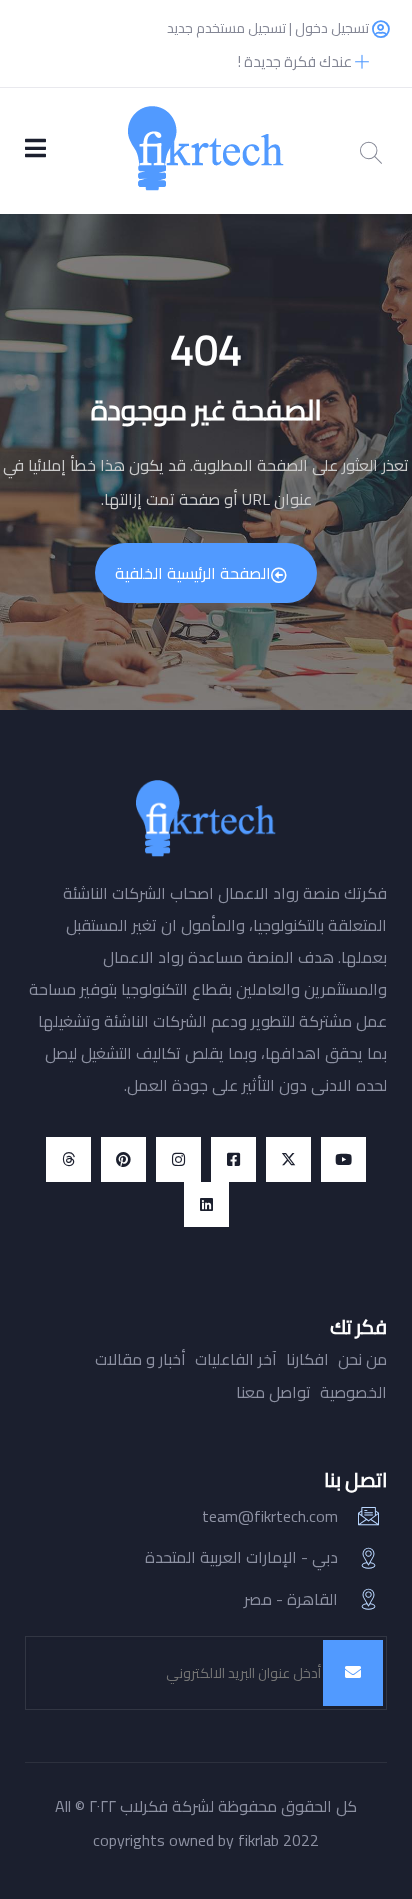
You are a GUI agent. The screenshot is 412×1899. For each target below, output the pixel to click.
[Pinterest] (123, 1159)
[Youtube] (343, 1159)
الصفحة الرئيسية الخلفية (193, 573)
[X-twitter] (288, 1159)
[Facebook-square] (233, 1159)
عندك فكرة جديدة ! (296, 61)
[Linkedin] (206, 1204)
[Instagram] (178, 1159)
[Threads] (68, 1159)
